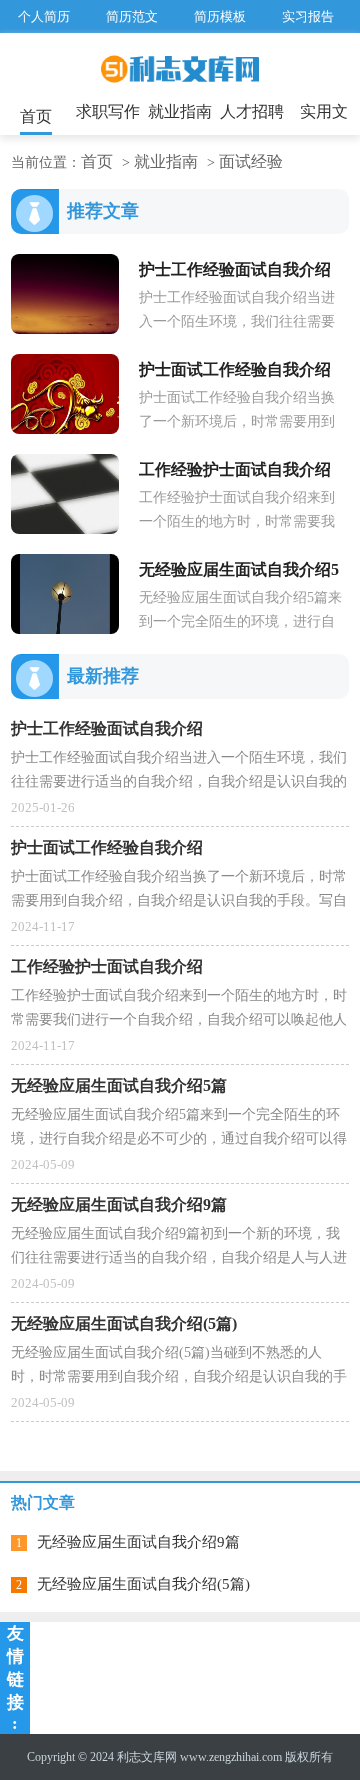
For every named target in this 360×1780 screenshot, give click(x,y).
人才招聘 (252, 111)
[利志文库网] (180, 76)
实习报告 (308, 16)
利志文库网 (147, 1757)
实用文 (324, 111)
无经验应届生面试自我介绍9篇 (138, 1542)
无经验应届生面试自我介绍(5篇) (143, 1584)
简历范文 (132, 16)
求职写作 (108, 111)
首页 (36, 116)
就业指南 (180, 111)
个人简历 (44, 16)
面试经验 (251, 161)
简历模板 (220, 16)
